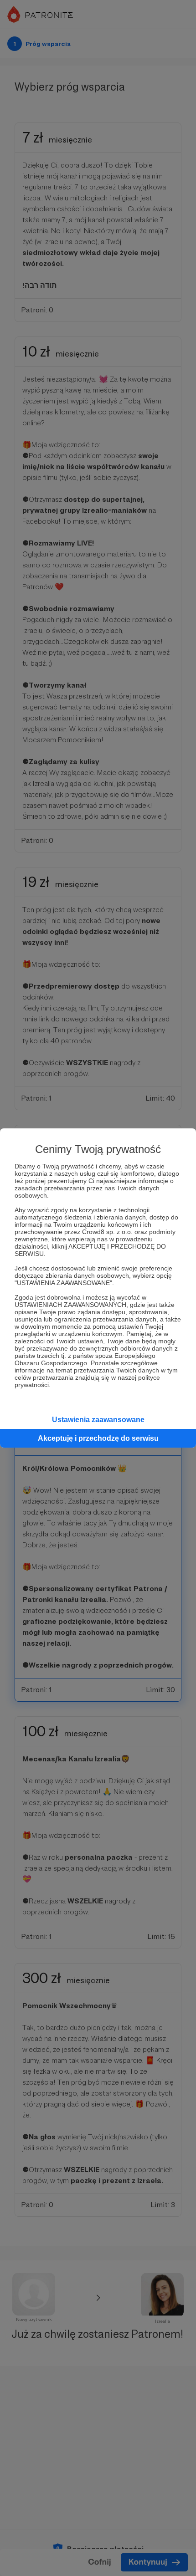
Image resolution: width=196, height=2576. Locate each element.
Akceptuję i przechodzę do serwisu (98, 1438)
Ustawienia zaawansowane (98, 1420)
